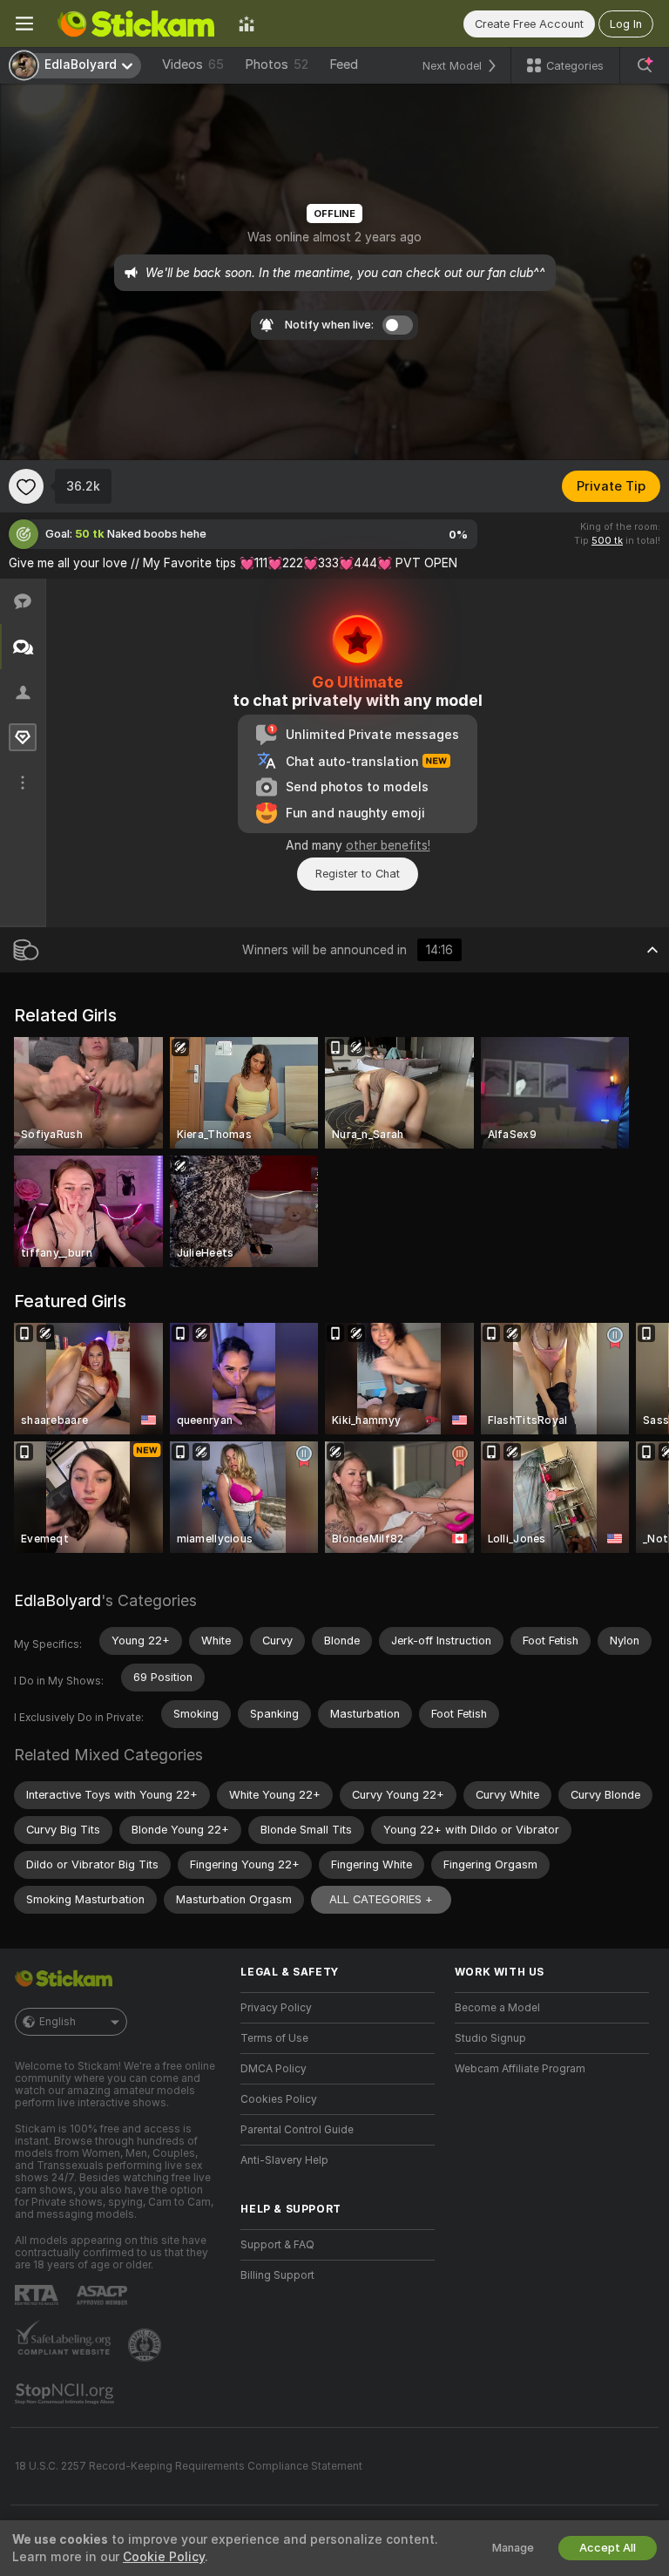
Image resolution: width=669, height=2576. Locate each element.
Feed (344, 64)
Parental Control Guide (297, 2130)
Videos (193, 64)
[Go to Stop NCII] (66, 2394)
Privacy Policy (276, 2008)
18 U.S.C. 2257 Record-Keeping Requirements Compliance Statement (189, 2466)
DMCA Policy (274, 2069)
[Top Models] (247, 24)
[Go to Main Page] (136, 24)
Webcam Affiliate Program (520, 2069)
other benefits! (388, 845)
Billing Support (277, 2275)
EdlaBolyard (57, 1600)
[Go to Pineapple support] (146, 2345)
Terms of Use (274, 2038)
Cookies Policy (279, 2099)
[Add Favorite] (26, 486)
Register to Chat (358, 874)
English (57, 2022)
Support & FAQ (277, 2245)
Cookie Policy (164, 2557)
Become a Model (497, 2008)
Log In (626, 24)
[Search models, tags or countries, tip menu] (645, 65)
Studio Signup (490, 2038)
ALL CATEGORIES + (381, 1899)
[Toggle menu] (24, 24)
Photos (277, 64)
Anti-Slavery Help (284, 2160)
